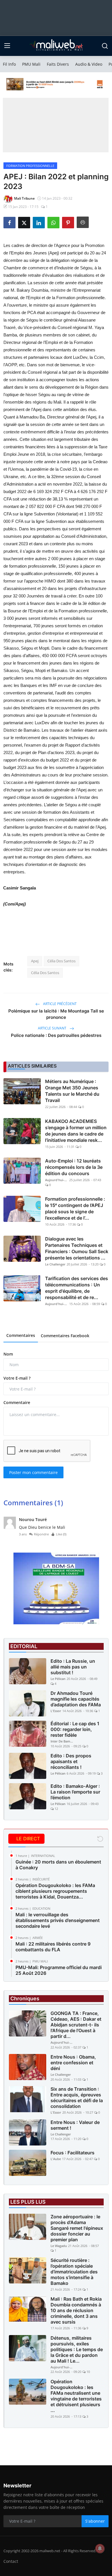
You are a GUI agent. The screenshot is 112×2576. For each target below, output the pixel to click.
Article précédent (59, 1004)
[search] (105, 46)
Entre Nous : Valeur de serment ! (75, 2125)
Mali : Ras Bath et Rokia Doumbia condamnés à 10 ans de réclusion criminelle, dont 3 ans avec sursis (76, 2310)
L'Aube (56, 2159)
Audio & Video (89, 64)
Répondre (41, 1534)
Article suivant (53, 1028)
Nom (8, 1354)
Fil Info (9, 64)
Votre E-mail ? (17, 1378)
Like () (61, 1534)
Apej (35, 961)
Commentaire (17, 1402)
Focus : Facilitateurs (73, 2153)
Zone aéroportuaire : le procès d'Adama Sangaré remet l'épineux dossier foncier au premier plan (77, 2228)
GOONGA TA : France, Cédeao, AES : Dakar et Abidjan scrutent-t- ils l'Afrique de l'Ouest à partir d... (76, 2025)
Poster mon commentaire (33, 1472)
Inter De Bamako (62, 1741)
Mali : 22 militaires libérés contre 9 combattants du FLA (53, 1947)
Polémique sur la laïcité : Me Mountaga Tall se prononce (56, 1014)
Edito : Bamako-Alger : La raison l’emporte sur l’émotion (75, 1792)
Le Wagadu (59, 2246)
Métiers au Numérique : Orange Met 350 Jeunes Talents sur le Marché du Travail (72, 1091)
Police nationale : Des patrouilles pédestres (56, 1035)
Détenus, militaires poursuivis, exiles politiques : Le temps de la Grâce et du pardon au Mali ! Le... (77, 2349)
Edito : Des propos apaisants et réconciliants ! (71, 1761)
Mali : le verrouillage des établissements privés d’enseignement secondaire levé (58, 1920)
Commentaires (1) (33, 1503)
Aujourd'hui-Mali (57, 1180)
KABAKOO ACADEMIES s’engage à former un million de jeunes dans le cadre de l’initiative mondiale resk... (76, 1131)
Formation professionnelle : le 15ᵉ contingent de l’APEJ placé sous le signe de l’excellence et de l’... (75, 1208)
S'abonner (95, 2521)
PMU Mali (31, 64)
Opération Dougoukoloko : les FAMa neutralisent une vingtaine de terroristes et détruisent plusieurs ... (76, 2396)
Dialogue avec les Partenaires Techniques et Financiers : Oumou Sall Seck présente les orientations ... (77, 1248)
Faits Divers (58, 64)
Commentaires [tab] (21, 1335)
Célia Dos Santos (61, 961)
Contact (11, 2561)
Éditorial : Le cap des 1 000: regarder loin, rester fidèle (75, 1729)
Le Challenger (55, 1264)
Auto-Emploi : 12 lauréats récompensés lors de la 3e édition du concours (74, 1167)
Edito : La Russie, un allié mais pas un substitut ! (73, 1667)
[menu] (7, 46)
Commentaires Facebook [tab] (65, 1336)
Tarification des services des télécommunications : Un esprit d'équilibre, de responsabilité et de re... (77, 1288)
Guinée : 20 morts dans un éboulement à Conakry (58, 1865)
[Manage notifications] (100, 2548)
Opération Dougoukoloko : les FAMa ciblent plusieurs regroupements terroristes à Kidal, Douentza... (55, 1891)
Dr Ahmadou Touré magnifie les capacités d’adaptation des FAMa (76, 1699)
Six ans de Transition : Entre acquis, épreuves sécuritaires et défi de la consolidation (77, 2098)
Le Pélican (58, 1679)
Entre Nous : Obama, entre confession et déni (73, 2063)
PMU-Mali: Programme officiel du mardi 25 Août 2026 (59, 1970)
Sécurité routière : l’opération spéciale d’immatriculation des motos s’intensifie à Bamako (74, 2272)
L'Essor (56, 1711)
